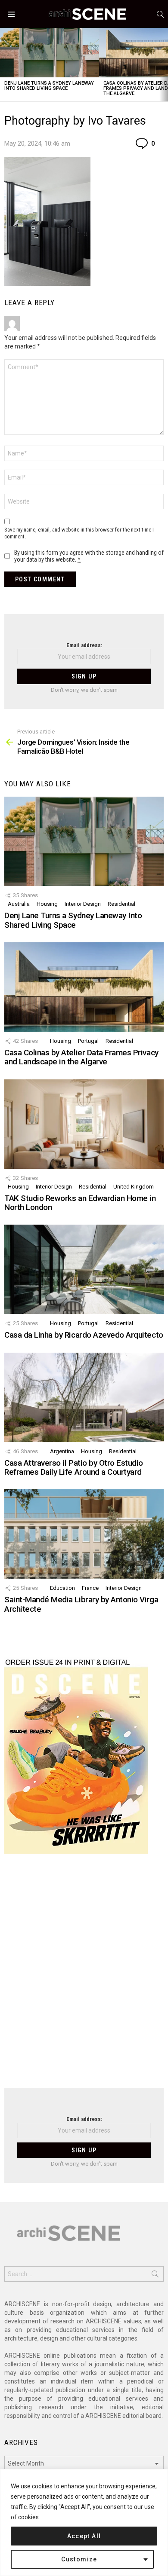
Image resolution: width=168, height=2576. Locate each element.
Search (155, 2276)
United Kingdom (134, 1187)
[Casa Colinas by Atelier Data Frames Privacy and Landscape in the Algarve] (84, 987)
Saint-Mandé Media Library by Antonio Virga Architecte (81, 1604)
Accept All (84, 2536)
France (90, 1588)
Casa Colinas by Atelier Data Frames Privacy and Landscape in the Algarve (81, 1057)
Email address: (84, 645)
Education (62, 1588)
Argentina (62, 1451)
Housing (47, 904)
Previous (4, 65)
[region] (84, 2523)
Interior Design (83, 904)
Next (164, 65)
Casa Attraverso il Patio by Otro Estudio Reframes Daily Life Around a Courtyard (74, 1467)
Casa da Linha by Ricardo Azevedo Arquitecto (84, 1335)
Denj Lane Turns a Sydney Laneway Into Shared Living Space (49, 86)
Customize (79, 2559)
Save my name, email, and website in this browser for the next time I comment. (79, 533)
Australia (19, 904)
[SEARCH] (160, 14)
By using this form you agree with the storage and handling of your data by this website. (89, 556)
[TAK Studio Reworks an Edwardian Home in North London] (84, 1124)
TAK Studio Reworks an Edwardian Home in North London (80, 1203)
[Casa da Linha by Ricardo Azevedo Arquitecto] (84, 1269)
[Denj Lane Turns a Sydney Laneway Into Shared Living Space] (50, 53)
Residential (121, 904)
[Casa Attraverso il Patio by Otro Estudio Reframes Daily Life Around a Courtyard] (84, 1397)
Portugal (88, 1041)
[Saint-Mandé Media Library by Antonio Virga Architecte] (84, 1534)
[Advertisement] (84, 1976)
